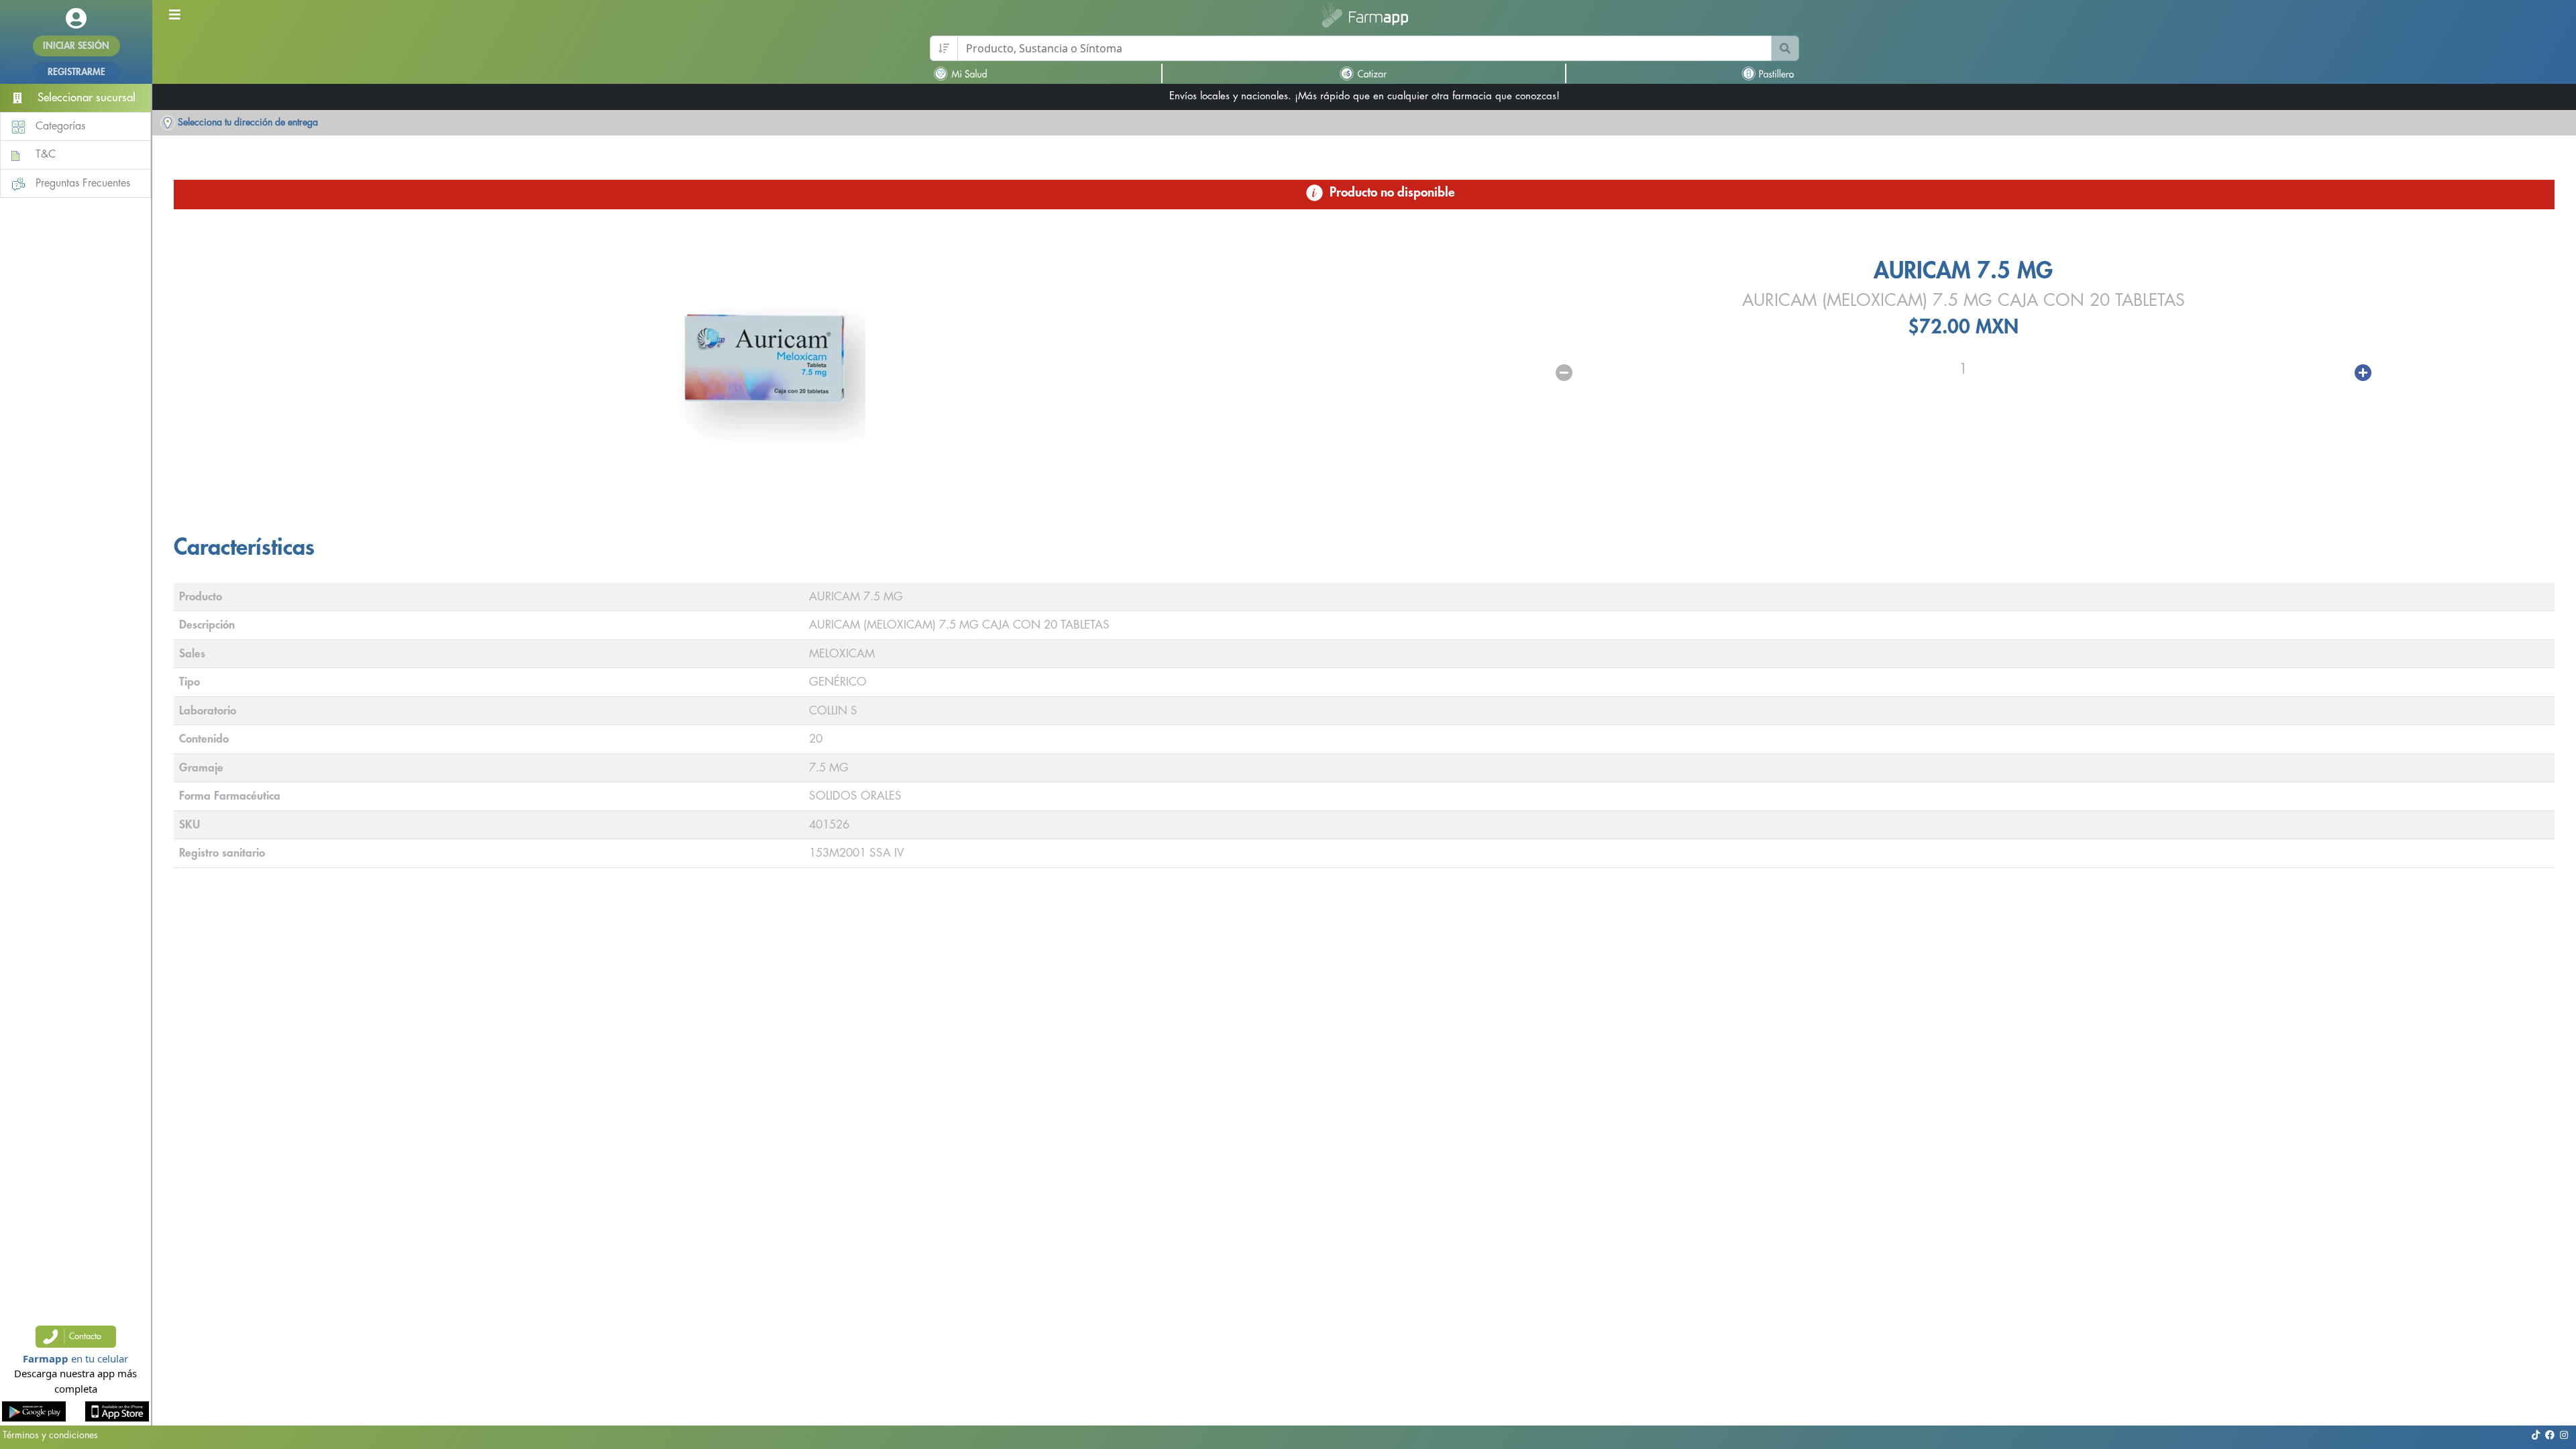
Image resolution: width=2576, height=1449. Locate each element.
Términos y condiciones (50, 1435)
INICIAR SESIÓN (76, 46)
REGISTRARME (76, 72)
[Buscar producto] (1785, 48)
